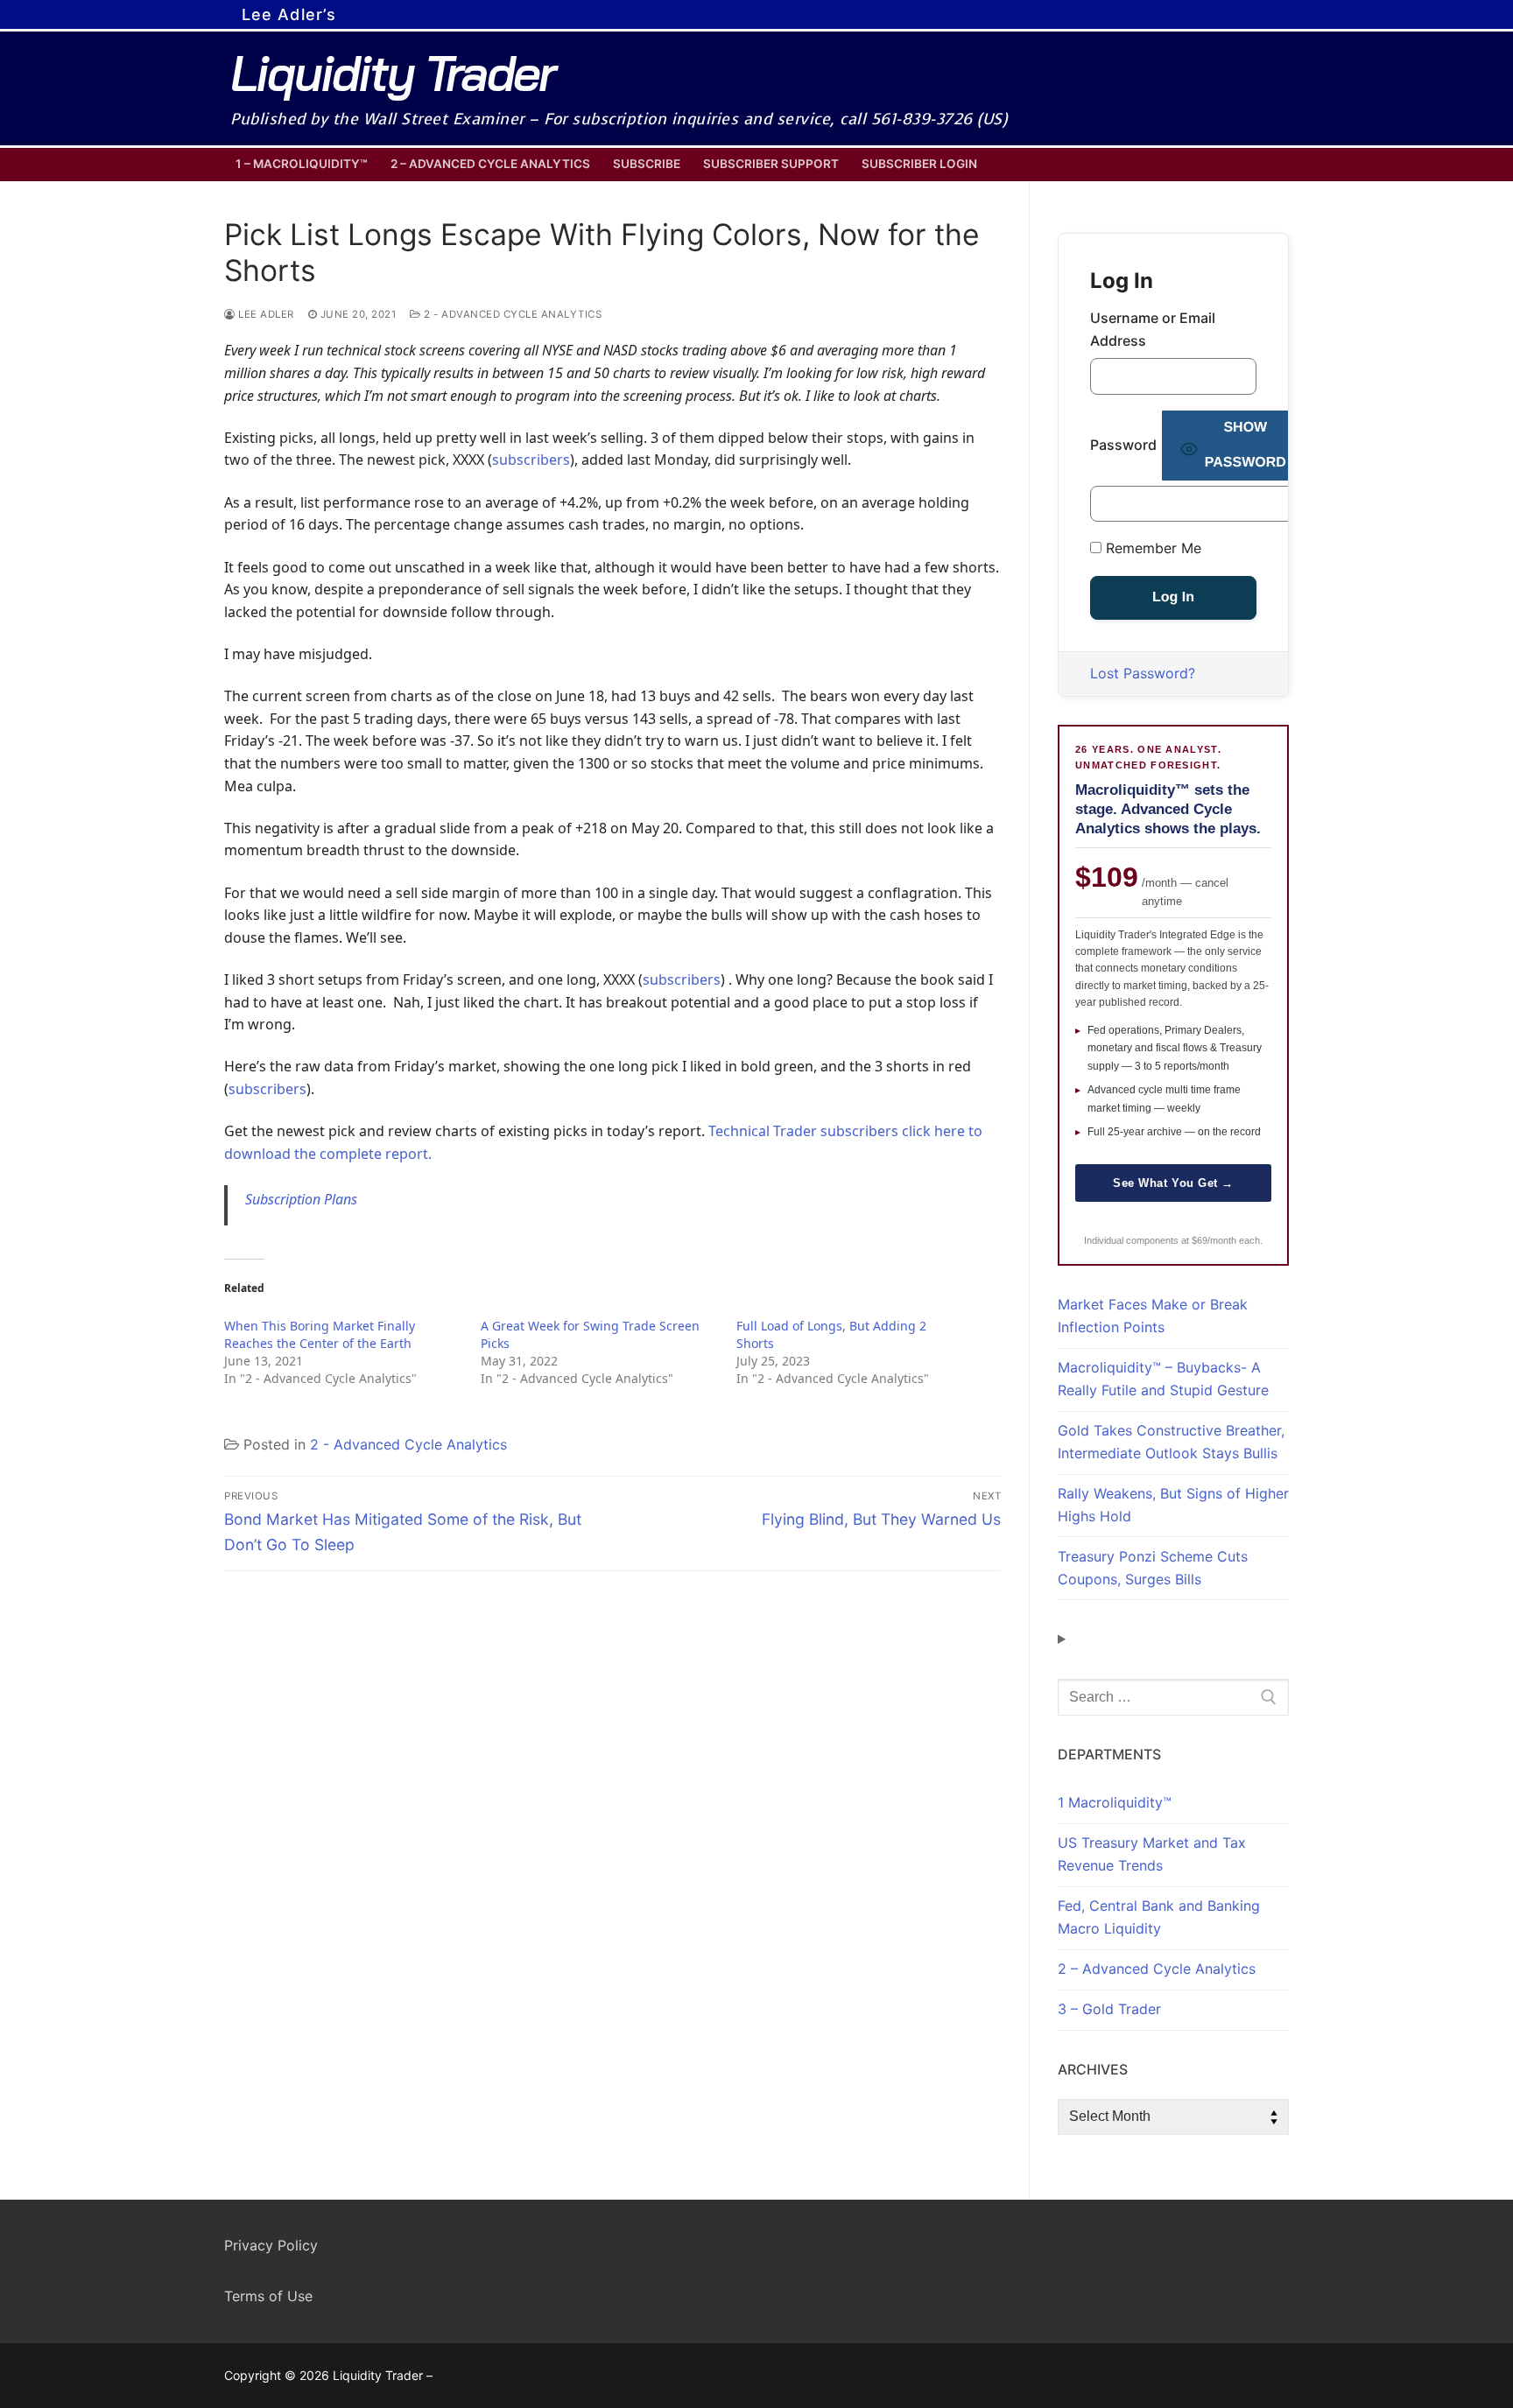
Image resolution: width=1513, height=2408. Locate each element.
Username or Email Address (1153, 329)
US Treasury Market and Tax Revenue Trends (1152, 1854)
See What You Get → (1173, 1183)
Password (1123, 445)
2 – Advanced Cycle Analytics (1157, 1969)
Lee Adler (265, 314)
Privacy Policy (271, 2245)
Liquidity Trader (392, 73)
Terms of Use (268, 2296)
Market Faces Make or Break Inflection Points (1153, 1316)
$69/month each (1226, 1240)
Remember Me (1151, 548)
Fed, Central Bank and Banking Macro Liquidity (1159, 1917)
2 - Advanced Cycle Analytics (511, 314)
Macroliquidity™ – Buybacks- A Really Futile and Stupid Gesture (1163, 1379)
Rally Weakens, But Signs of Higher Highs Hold (1173, 1505)
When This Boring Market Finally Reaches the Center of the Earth (320, 1334)
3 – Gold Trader (1109, 2009)
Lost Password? (1143, 673)
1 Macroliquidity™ (1115, 1802)
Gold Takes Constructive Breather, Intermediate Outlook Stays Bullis (1171, 1442)
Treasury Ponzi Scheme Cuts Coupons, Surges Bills (1153, 1568)
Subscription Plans (301, 1199)
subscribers (531, 460)
